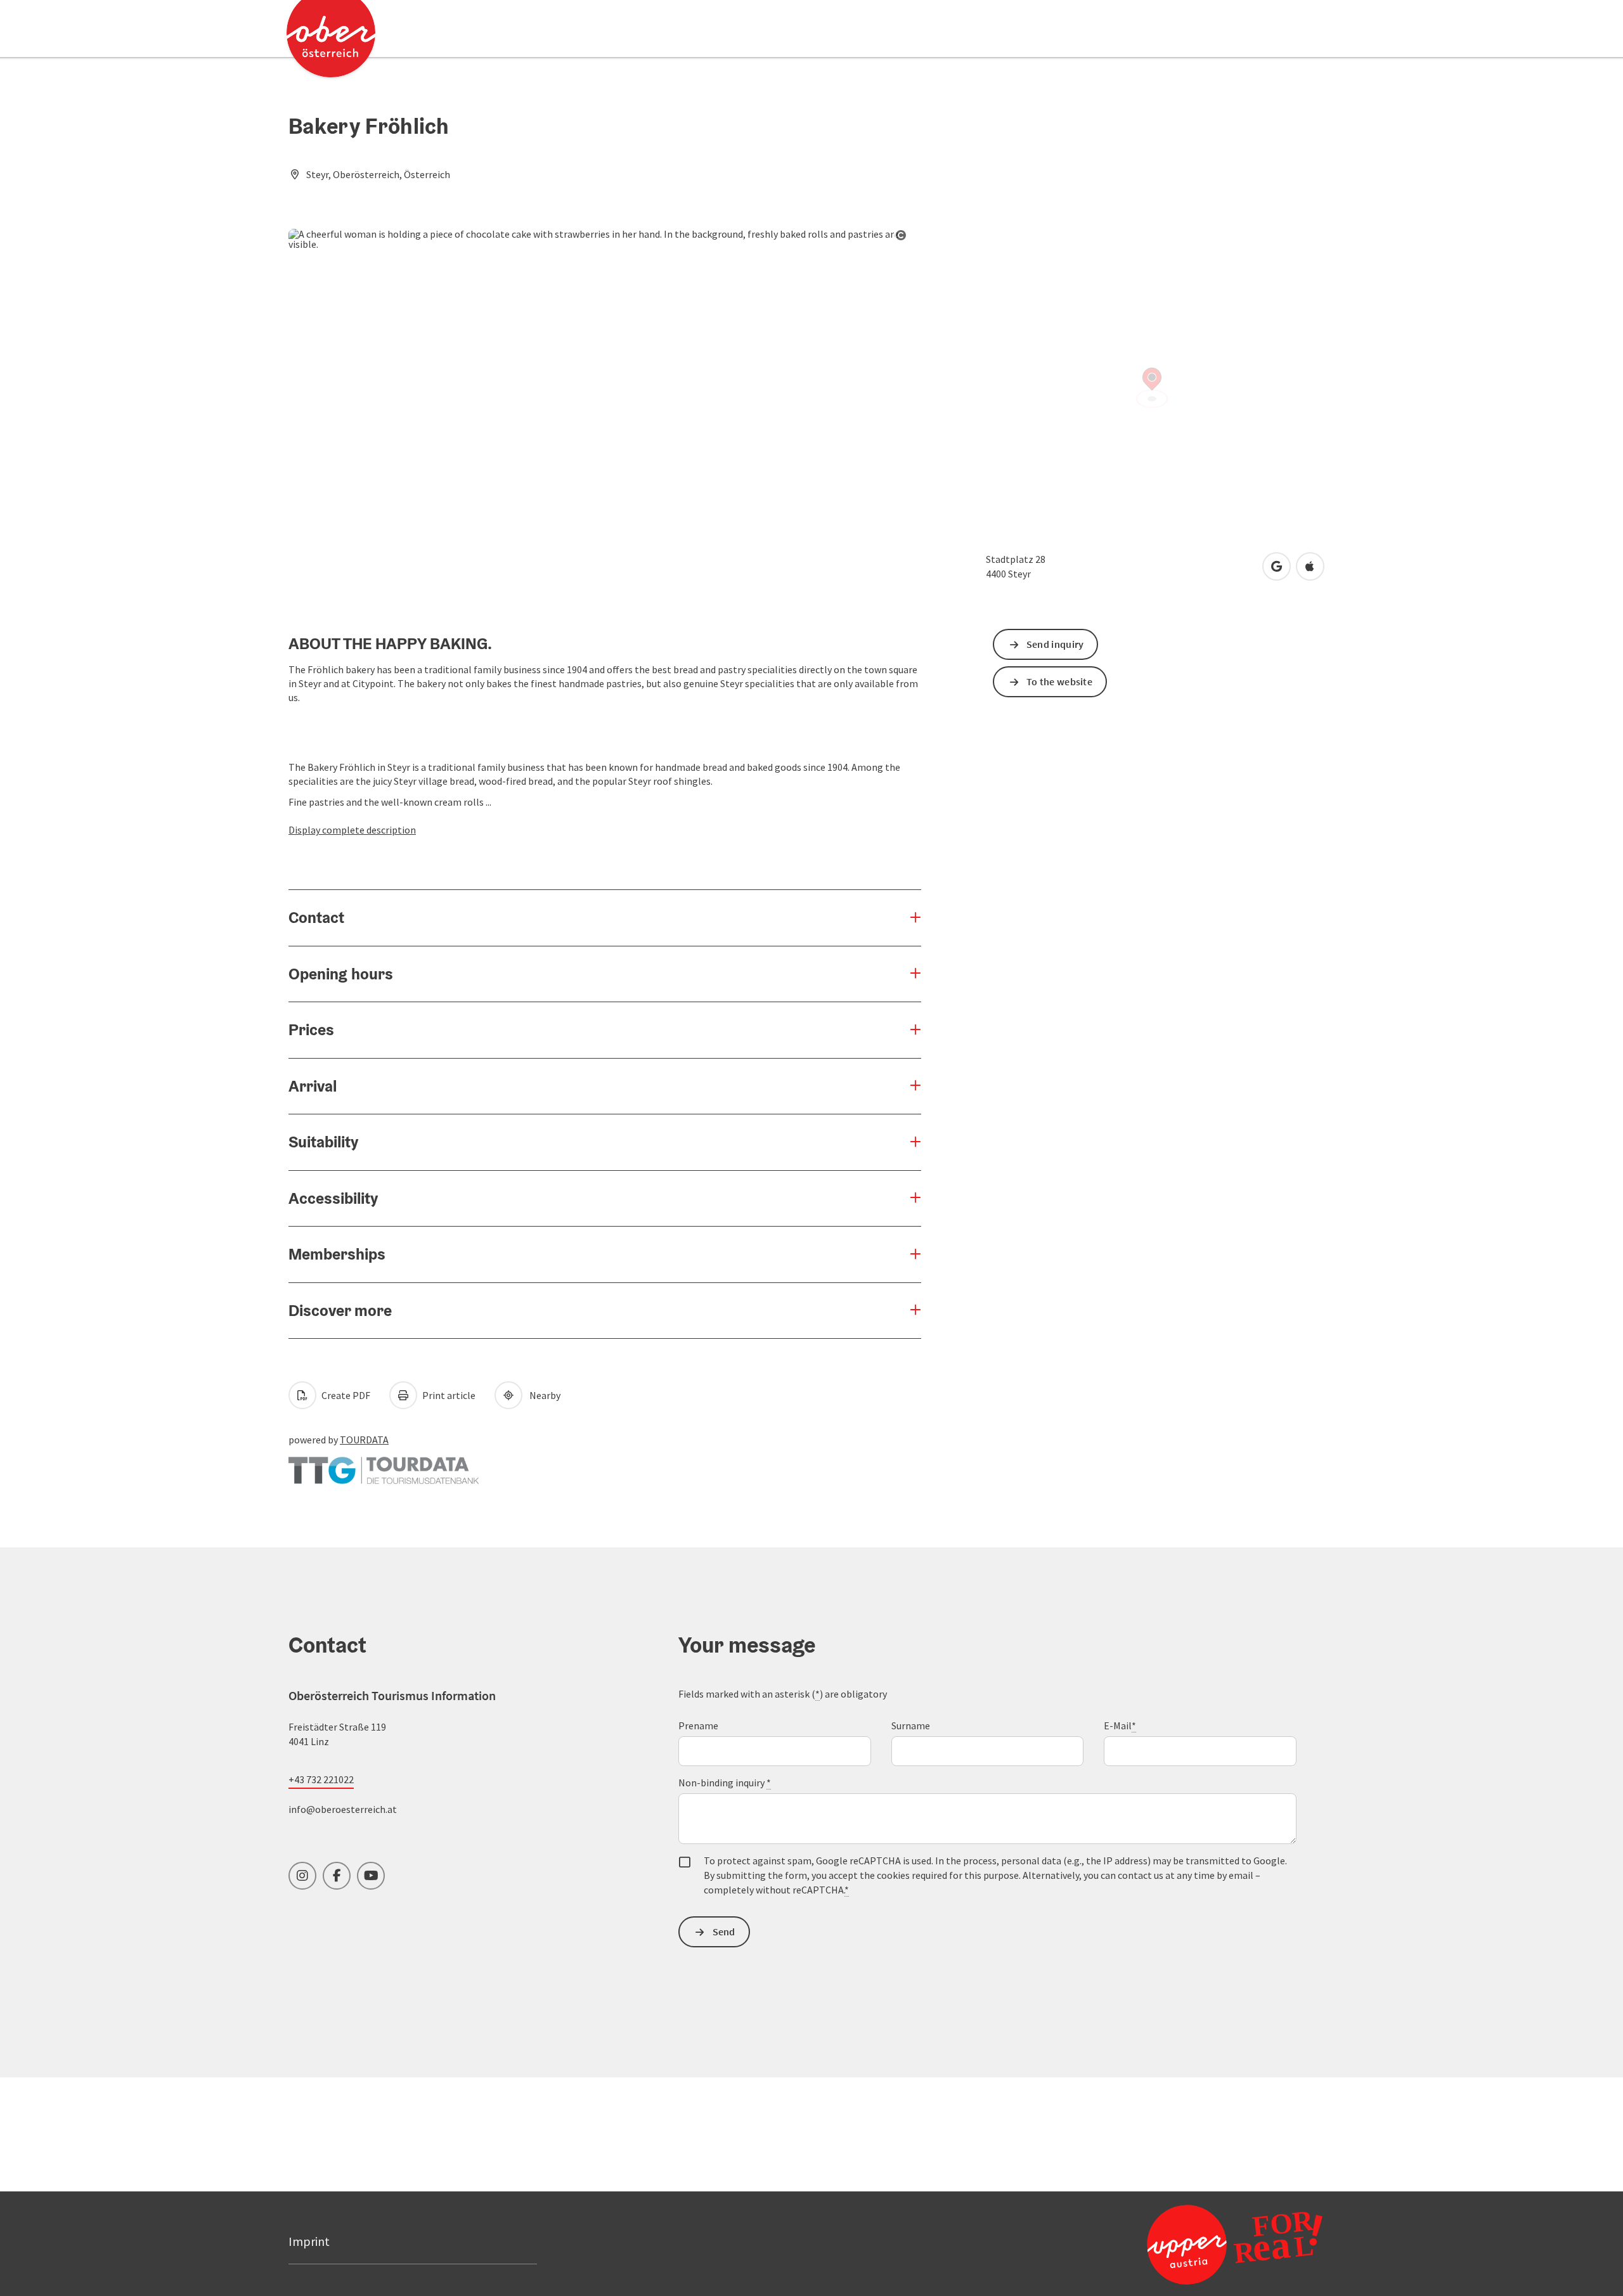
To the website (1059, 681)
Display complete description (352, 830)
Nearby (543, 1395)
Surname (911, 1725)
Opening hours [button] (341, 974)
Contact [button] (316, 917)
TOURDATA (364, 1440)
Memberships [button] (337, 1254)
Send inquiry (1055, 644)
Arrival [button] (313, 1086)
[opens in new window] (1204, 2244)
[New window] (384, 1464)
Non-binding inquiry (725, 1783)
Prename (698, 1725)
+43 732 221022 (321, 1779)
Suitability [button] (323, 1142)
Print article (448, 1395)
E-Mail (1120, 1725)
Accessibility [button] (333, 1198)
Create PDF (345, 1395)
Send (724, 1932)
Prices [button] (311, 1029)
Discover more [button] (340, 1310)
